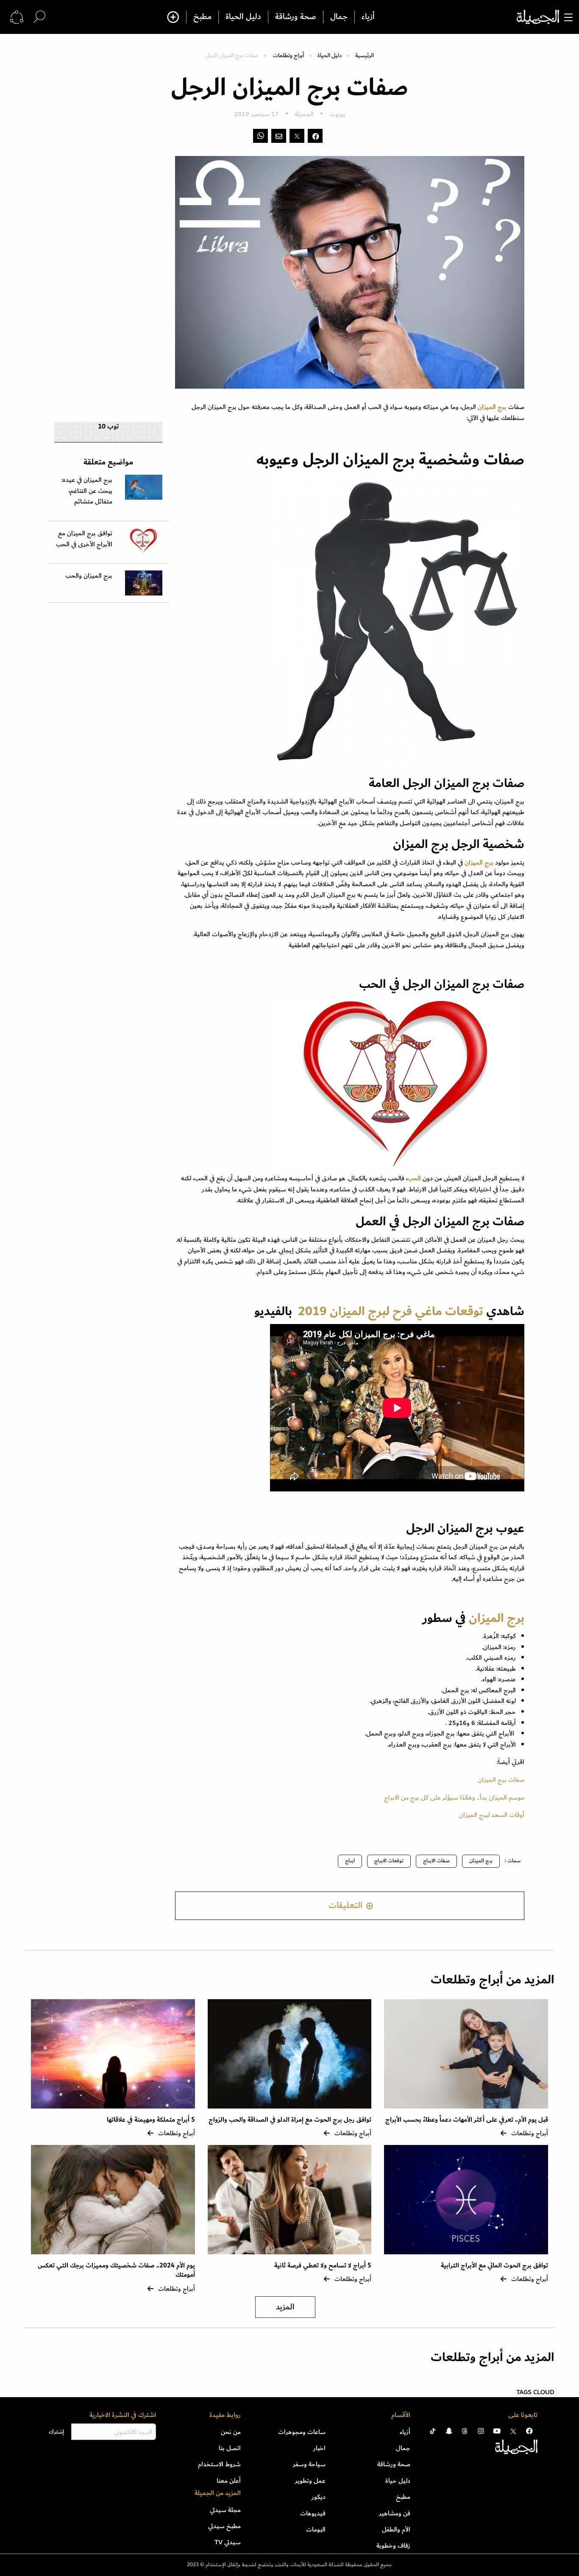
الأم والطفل (396, 2529)
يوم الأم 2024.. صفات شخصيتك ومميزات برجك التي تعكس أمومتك (116, 2270)
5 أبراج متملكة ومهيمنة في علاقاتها (151, 2120)
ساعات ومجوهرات (302, 2432)
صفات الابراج (436, 1861)
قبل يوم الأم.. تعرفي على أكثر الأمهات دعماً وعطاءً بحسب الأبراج (467, 2120)
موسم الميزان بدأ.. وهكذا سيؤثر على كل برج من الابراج (454, 1797)
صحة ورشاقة (296, 17)
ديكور (319, 2497)
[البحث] (39, 17)
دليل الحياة (243, 17)
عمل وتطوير (310, 2481)
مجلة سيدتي (225, 2510)
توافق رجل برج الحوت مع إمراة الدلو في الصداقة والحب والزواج (290, 2120)
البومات (316, 2529)
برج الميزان (492, 407)
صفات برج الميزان (501, 1780)
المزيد (285, 2307)
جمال (339, 17)
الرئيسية (365, 55)
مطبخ (202, 17)
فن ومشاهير (395, 2513)
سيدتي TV (228, 2542)
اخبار (319, 2448)
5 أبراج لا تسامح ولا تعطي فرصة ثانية (323, 2266)
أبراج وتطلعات (288, 55)
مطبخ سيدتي (224, 2526)
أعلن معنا (229, 2481)
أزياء (368, 17)
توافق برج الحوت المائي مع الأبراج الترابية (494, 2266)
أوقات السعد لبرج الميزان (492, 1815)
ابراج (350, 1861)
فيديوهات (313, 2513)
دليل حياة (398, 2481)
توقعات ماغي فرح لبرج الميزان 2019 (391, 1311)
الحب (414, 1178)
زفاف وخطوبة (393, 2545)
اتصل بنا (230, 2448)
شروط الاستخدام (219, 2464)
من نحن (231, 2432)
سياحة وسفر (309, 2464)
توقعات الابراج (389, 1861)
